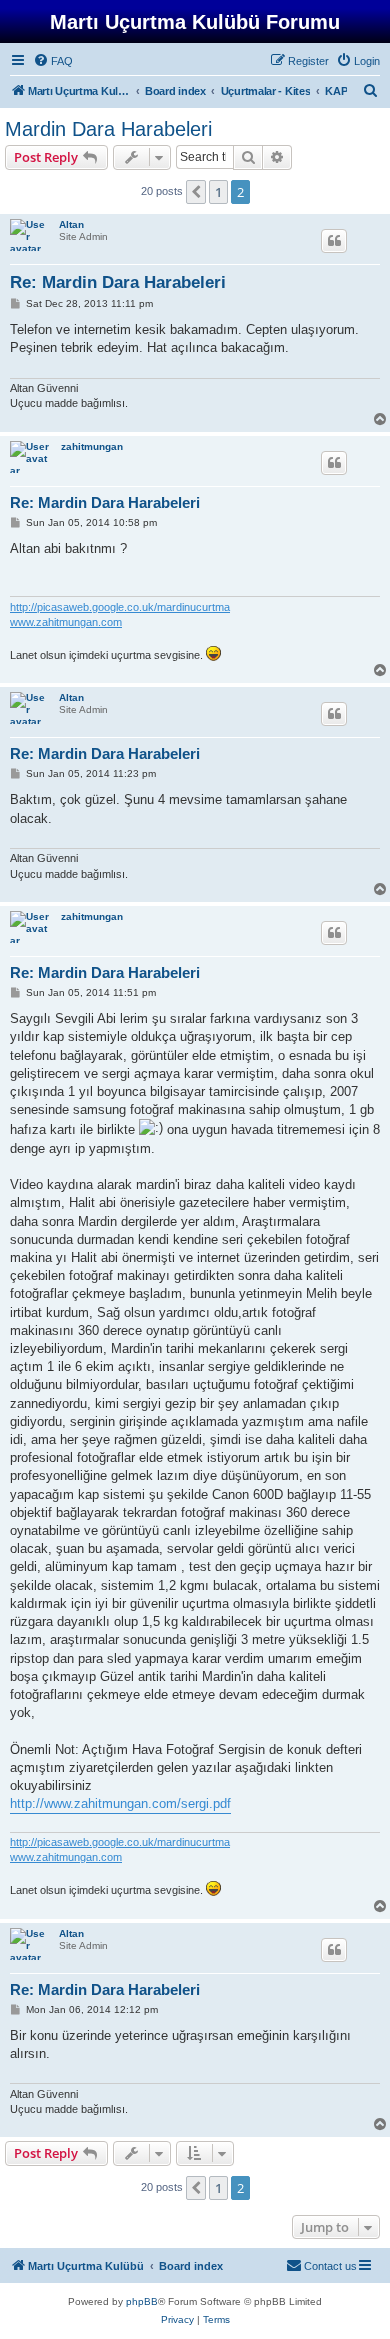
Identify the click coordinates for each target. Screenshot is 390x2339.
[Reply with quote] (334, 241)
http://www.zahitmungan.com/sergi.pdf (120, 1803)
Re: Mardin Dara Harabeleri (118, 282)
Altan (71, 224)
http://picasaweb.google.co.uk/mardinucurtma (120, 607)
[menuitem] (53, 61)
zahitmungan (92, 446)
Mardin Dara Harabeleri (108, 129)
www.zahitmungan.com (66, 622)
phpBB (142, 2301)
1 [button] (218, 192)
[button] (196, 192)
